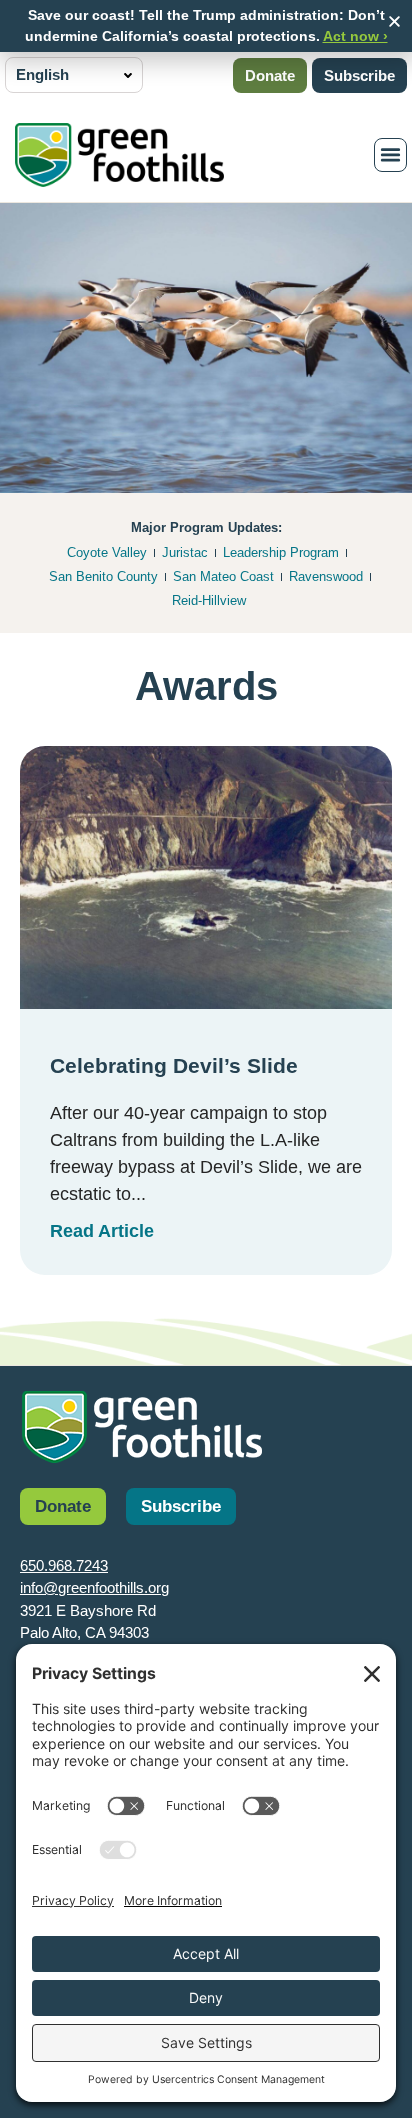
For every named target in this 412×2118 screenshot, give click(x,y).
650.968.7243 (64, 1565)
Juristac (185, 552)
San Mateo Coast (223, 576)
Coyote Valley (107, 552)
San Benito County (103, 576)
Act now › (355, 36)
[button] (394, 21)
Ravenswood (326, 576)
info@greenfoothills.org (94, 1587)
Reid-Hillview (209, 600)
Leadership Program (281, 552)
